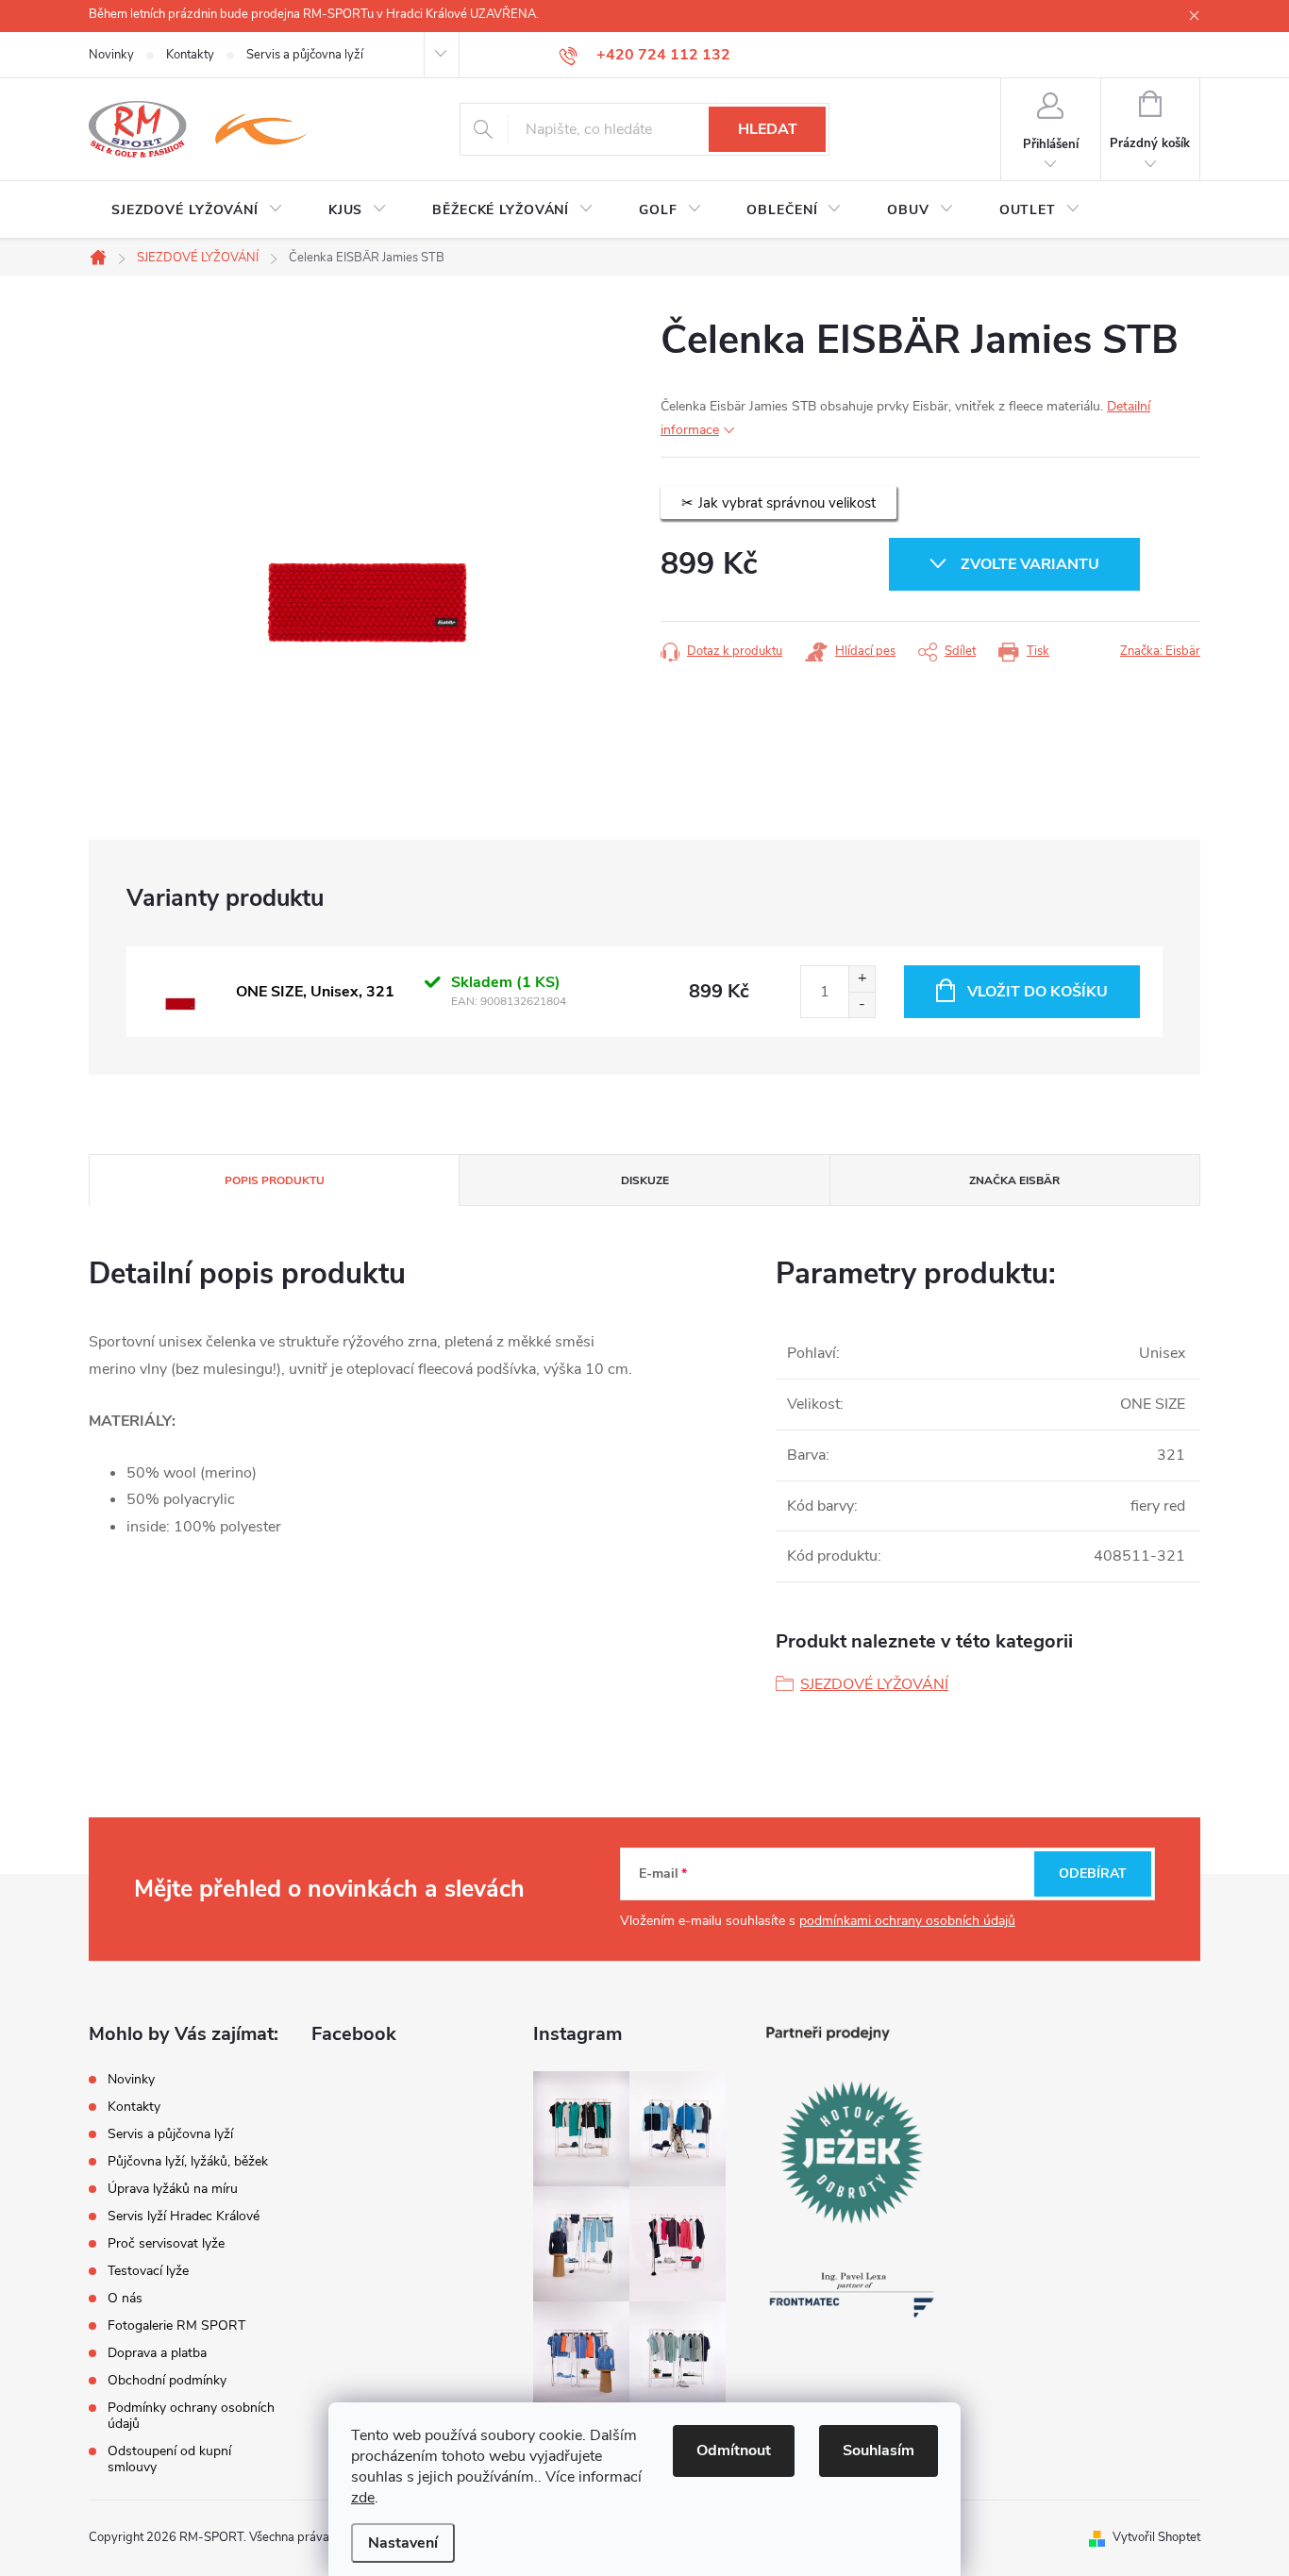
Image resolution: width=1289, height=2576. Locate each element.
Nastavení (403, 2543)
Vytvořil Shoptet (1156, 2537)
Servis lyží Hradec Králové (184, 2216)
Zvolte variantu (1030, 564)
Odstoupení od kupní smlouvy (169, 2459)
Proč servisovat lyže (166, 2243)
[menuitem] (197, 210)
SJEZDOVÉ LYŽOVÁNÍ (874, 1684)
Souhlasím (879, 2451)
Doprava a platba (157, 2353)
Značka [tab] (1014, 1180)
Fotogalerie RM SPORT (176, 2325)
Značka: (1160, 651)
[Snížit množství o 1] (862, 1004)
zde (363, 2498)
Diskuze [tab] (645, 1180)
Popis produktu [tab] (275, 1180)
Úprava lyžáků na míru (173, 2189)
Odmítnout (734, 2451)
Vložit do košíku (1038, 992)
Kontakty (190, 55)
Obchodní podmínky (167, 2380)
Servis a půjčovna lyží (305, 55)
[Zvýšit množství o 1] (862, 979)
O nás (125, 2298)
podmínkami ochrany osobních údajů (907, 1921)
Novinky (111, 55)
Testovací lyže (148, 2271)
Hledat (768, 129)
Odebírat (1093, 1873)
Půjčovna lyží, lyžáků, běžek (188, 2161)
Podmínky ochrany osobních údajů (191, 2416)
